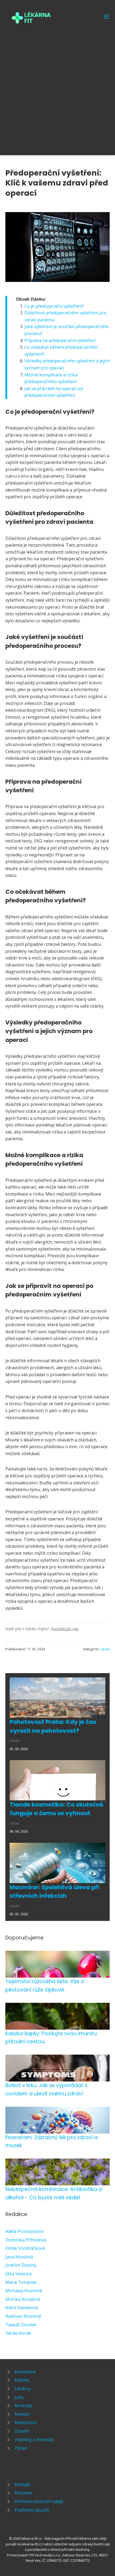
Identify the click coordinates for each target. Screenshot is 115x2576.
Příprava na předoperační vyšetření (60, 340)
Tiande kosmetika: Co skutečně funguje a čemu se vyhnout (56, 1809)
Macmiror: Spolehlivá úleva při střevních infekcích (54, 1892)
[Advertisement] (57, 88)
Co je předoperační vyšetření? (54, 306)
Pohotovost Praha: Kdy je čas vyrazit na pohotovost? (53, 1726)
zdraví (105, 1649)
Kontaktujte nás (65, 1629)
